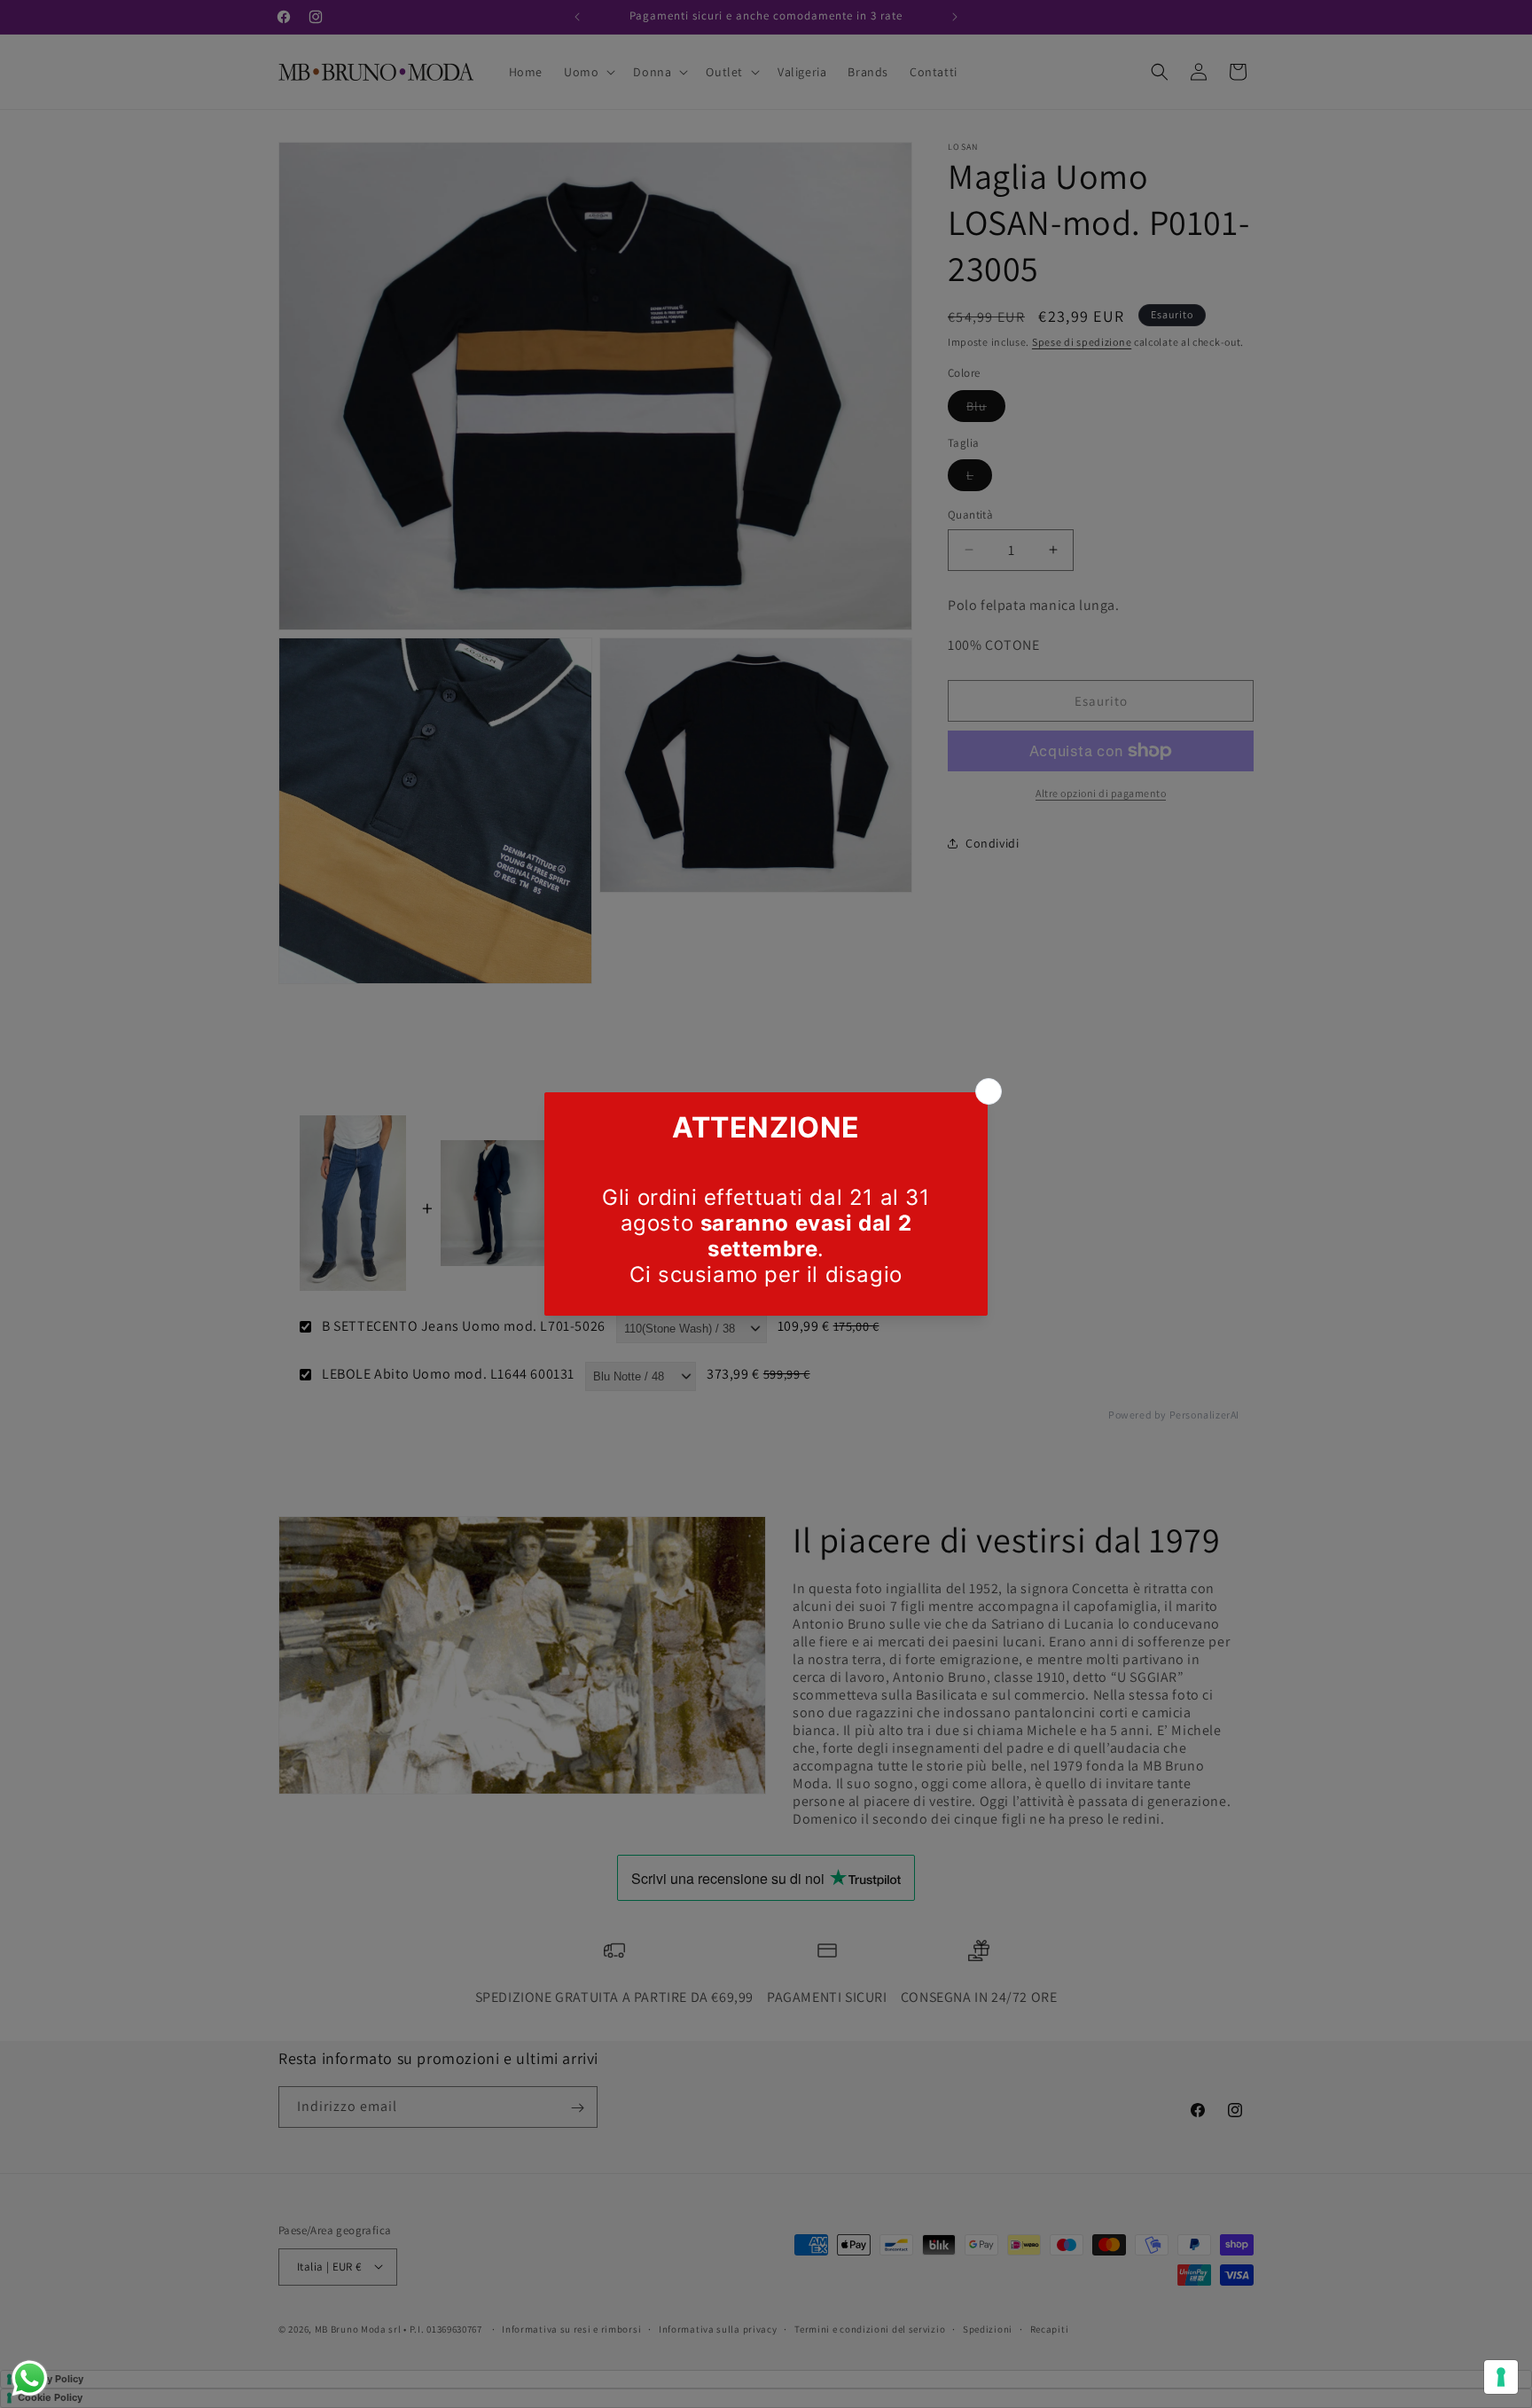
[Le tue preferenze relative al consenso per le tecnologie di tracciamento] (1501, 2377)
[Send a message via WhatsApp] (30, 2378)
